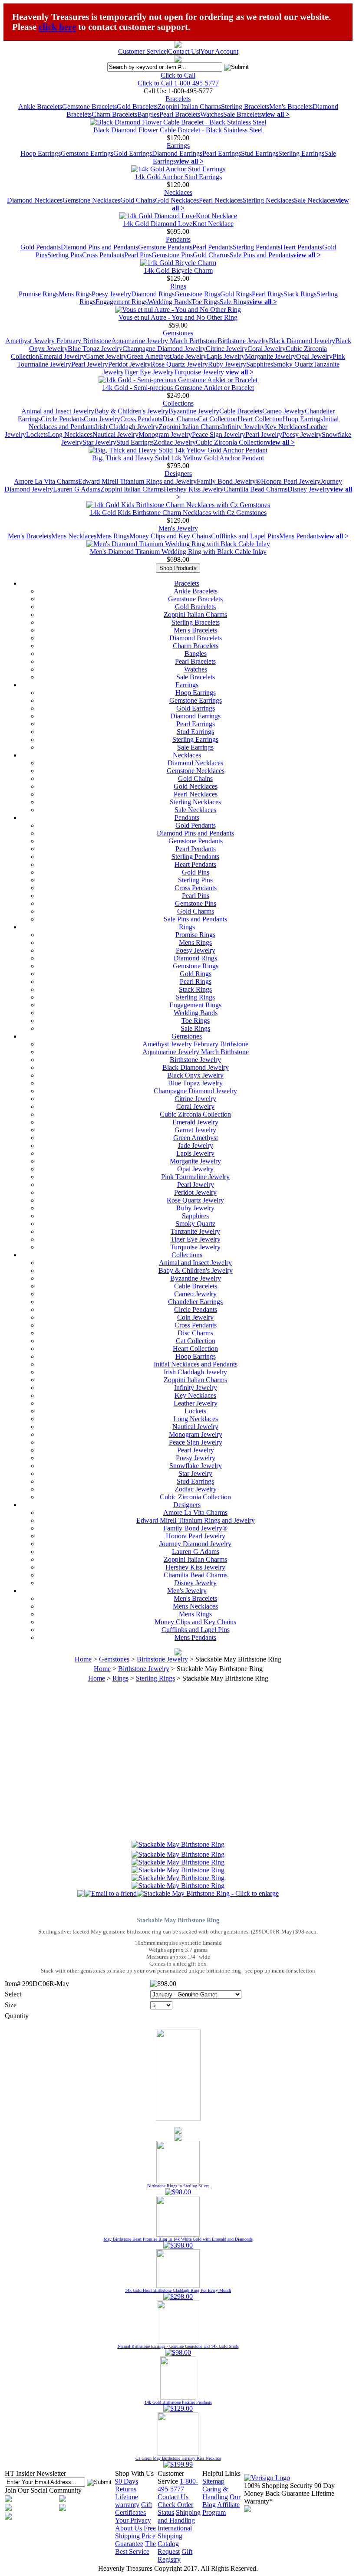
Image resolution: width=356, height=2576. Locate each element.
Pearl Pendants (213, 247)
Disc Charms (180, 419)
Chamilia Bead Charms (255, 489)
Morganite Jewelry (270, 356)
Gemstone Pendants (165, 247)
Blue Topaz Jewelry (95, 349)
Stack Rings (300, 294)
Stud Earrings (260, 153)
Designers (178, 474)
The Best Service (135, 2548)
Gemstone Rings (197, 294)
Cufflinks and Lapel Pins (245, 536)
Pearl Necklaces (221, 200)
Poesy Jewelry (111, 294)
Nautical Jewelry (115, 434)
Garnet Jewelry (106, 356)
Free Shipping (135, 2532)
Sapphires (260, 364)
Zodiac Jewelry (175, 442)
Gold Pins (196, 872)
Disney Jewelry (309, 489)
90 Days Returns (127, 2485)
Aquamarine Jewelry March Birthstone (164, 341)
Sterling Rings (195, 997)
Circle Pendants (62, 419)
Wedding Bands (170, 302)
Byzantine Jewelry (194, 411)
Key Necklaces (286, 427)
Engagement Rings (122, 302)
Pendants (178, 239)
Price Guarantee (135, 2540)
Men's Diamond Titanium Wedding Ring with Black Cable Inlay (178, 552)
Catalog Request (169, 2548)
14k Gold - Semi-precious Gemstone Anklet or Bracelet (178, 388)
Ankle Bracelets (40, 107)
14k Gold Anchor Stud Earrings (178, 177)
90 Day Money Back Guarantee (289, 2489)
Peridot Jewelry (129, 364)
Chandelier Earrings (195, 1302)
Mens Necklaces (74, 536)
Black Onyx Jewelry (195, 1075)
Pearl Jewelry (90, 364)
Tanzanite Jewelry (195, 1231)
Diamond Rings (153, 294)
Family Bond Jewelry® (229, 481)
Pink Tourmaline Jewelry (195, 1177)
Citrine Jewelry (227, 349)
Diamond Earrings (177, 153)
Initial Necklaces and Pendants (196, 1364)
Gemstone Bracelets (89, 107)
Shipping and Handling (179, 2516)
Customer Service (142, 51)
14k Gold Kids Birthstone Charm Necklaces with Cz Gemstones (178, 513)
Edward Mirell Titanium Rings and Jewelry (137, 481)
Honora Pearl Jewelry (291, 481)
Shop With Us (134, 2473)
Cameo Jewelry (283, 411)
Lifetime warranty (127, 2501)
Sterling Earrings (301, 153)
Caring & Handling (215, 2493)
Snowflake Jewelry (196, 1466)
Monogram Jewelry (165, 434)
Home (83, 1659)
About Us (129, 2528)
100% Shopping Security (278, 2486)
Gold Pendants (41, 247)
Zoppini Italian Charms (189, 107)
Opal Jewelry (314, 356)
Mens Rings (75, 294)
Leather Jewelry (196, 1403)
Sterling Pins (65, 255)
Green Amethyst (149, 356)
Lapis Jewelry (226, 356)
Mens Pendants (300, 536)
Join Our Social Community (43, 2490)
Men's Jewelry (178, 528)
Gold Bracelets (137, 107)
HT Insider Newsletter (35, 2473)
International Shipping (175, 2532)
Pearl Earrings (222, 153)
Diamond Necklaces (35, 200)
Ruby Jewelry (227, 364)
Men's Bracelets (291, 107)
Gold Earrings (133, 153)
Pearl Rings (268, 294)
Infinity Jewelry (243, 427)
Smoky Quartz (293, 364)
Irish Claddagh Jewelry (127, 427)
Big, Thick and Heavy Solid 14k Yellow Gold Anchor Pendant (178, 458)
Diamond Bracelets (196, 638)
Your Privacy (133, 2520)
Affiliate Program (221, 2509)
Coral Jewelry (267, 349)
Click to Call (178, 75)
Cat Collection (218, 419)
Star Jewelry (99, 442)
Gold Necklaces (177, 200)
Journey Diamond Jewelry (195, 1544)
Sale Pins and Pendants (261, 255)
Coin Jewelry (102, 419)
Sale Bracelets (242, 114)
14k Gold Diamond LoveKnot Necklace (178, 224)
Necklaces (178, 192)
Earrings (178, 146)
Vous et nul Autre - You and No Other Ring (178, 317)
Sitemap (213, 2481)
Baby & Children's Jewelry (131, 411)
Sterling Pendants (257, 247)
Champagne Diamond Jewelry (164, 349)
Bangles (148, 114)
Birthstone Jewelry (243, 341)
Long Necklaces (70, 434)
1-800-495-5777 (178, 2485)
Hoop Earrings (41, 153)
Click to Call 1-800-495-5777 (178, 83)
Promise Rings (39, 294)
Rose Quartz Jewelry (179, 364)
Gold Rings (236, 294)
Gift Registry (175, 2555)
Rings (178, 286)
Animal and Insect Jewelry (58, 411)
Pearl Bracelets (180, 114)
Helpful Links (221, 2473)
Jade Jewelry (189, 356)
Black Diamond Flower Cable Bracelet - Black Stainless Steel (178, 130)
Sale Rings (234, 302)
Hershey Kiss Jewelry (194, 489)
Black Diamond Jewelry (302, 341)
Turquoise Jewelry (200, 372)
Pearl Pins (138, 255)
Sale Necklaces (315, 200)
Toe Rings (206, 302)
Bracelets (178, 99)
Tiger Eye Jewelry (149, 372)
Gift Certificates (133, 2509)
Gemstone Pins (172, 255)
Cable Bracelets (241, 411)
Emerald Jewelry (62, 356)
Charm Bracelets (114, 114)
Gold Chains (138, 200)
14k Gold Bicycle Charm (178, 270)
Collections (178, 403)
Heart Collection (260, 419)
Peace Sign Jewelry (219, 434)
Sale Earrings (195, 747)
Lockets (37, 434)
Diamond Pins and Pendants (99, 247)
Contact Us (183, 51)
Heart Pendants (301, 247)
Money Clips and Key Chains (170, 536)
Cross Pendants (103, 255)
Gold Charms (211, 255)
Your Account (219, 51)
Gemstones (178, 333)
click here (57, 27)
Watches (212, 114)
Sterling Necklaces (268, 200)
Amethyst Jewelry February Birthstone (58, 341)
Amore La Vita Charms (46, 481)
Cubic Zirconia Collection (231, 442)
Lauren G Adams (77, 489)
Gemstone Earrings (87, 153)
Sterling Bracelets (245, 107)
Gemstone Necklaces (91, 200)
